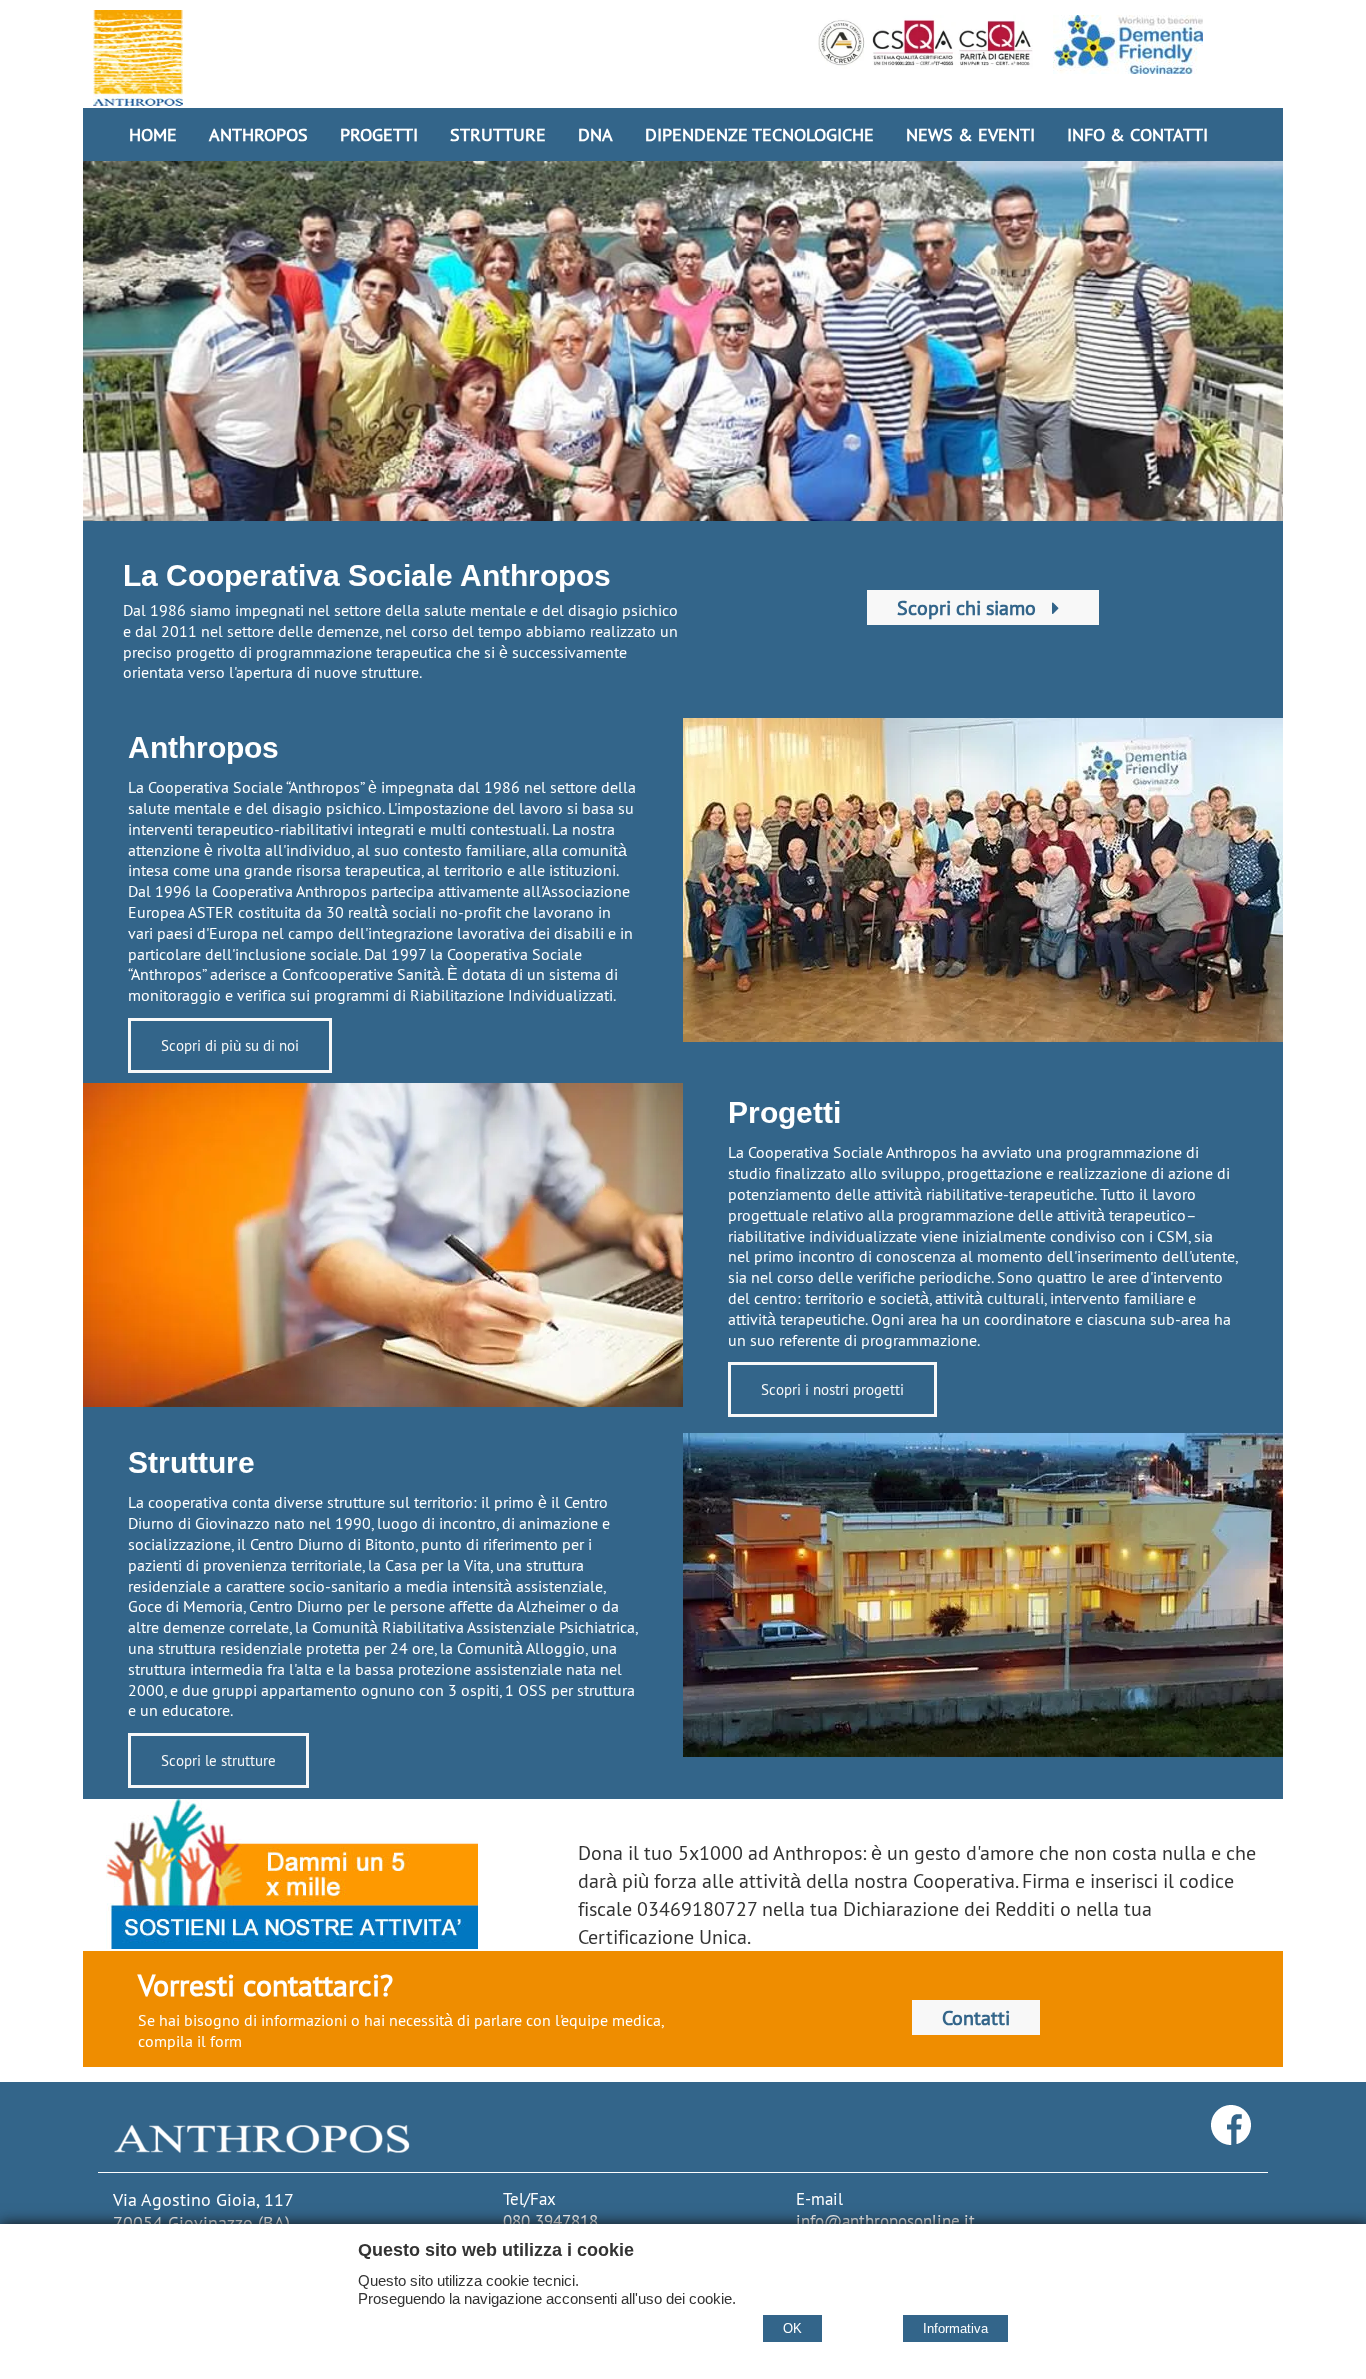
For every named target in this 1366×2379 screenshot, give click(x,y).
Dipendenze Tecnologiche (759, 134)
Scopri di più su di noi (230, 1045)
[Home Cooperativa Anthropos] (138, 58)
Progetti (379, 134)
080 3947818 (550, 2221)
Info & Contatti (1137, 134)
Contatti (976, 2017)
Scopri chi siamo (969, 607)
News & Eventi (970, 134)
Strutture (498, 134)
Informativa (955, 2328)
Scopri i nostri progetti (832, 1389)
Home (153, 134)
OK (792, 2328)
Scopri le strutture (218, 1760)
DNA (595, 134)
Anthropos (258, 134)
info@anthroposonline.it (885, 2221)
